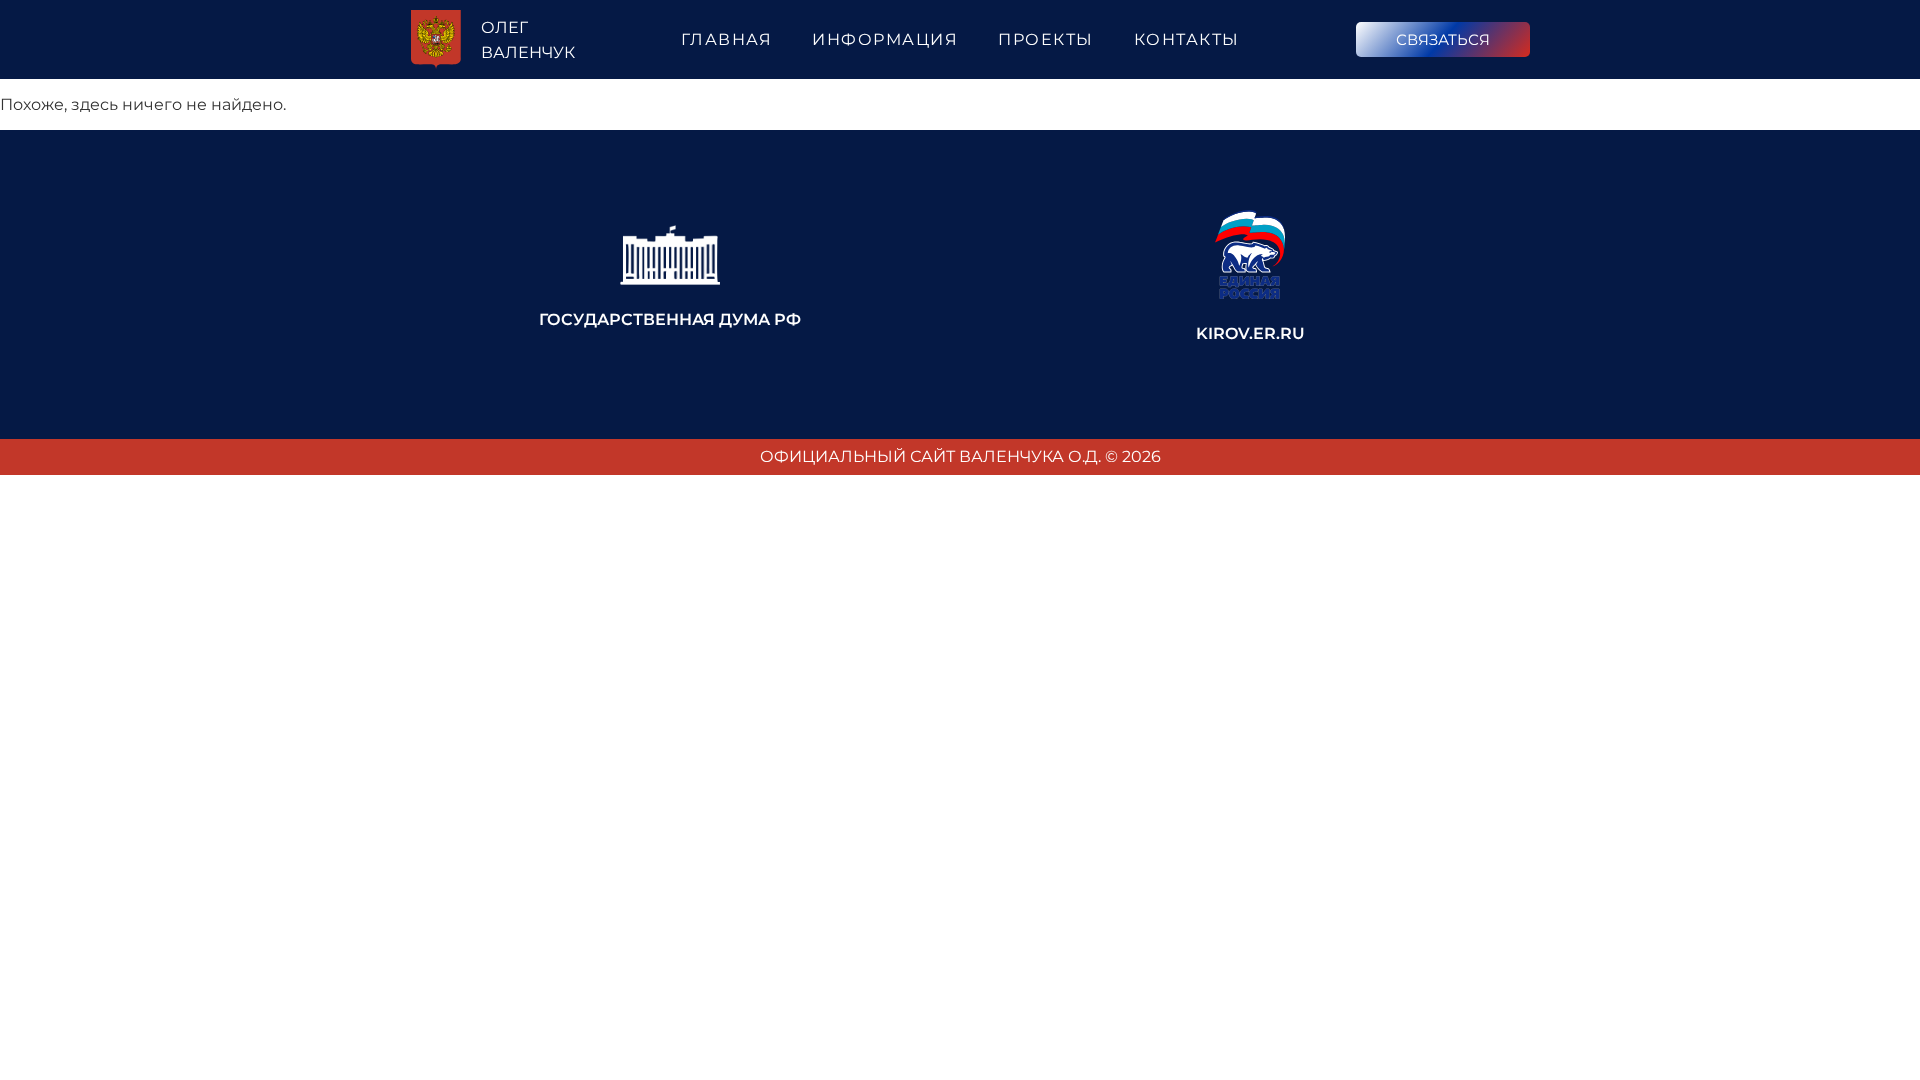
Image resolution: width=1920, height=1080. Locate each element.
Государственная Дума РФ (670, 319)
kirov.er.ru (1250, 333)
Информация (885, 39)
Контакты (1187, 39)
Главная (727, 39)
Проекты (1046, 39)
